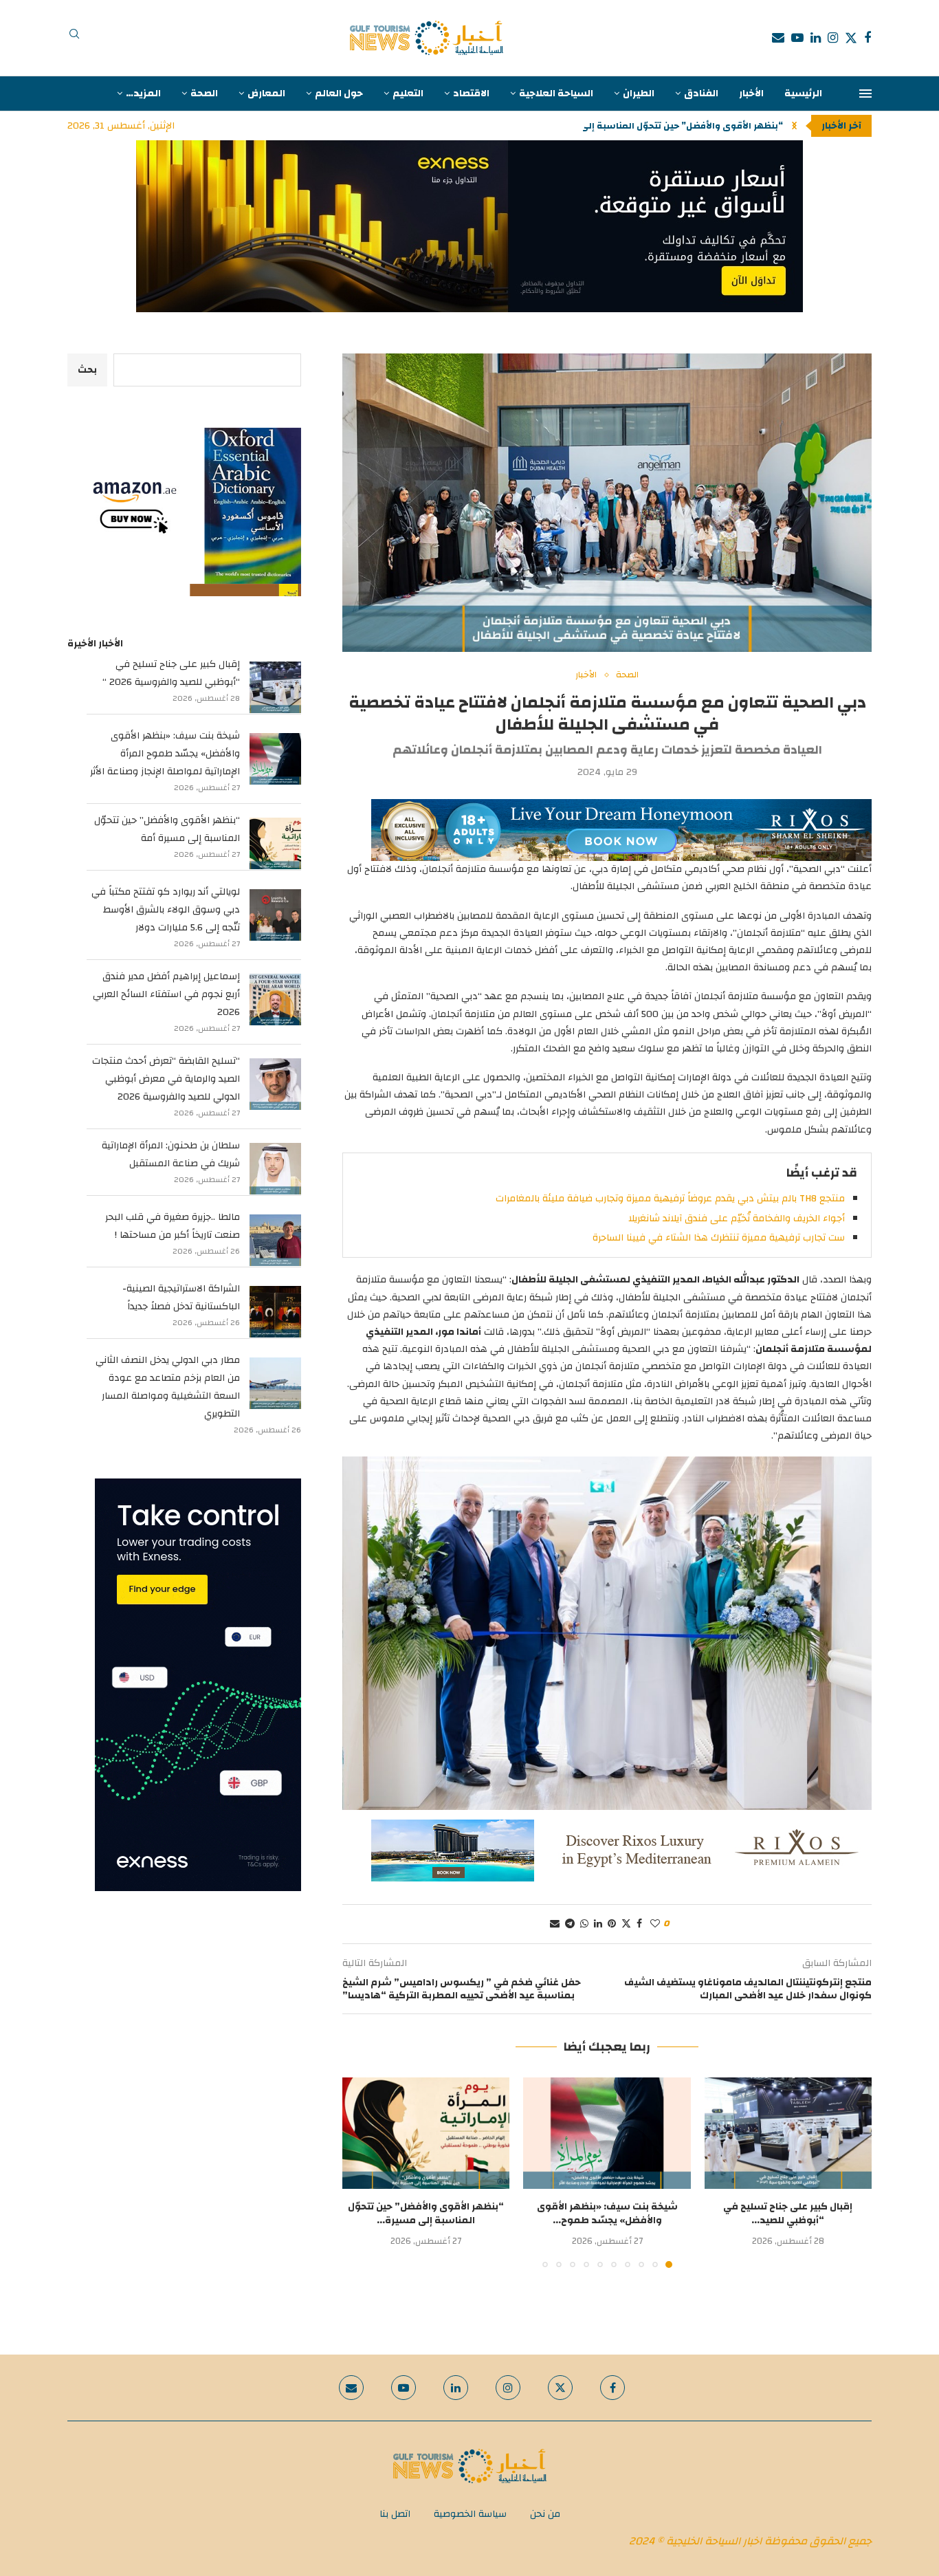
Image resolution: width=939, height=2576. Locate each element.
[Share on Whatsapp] (584, 1924)
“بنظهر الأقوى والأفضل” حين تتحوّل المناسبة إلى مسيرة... (426, 2214)
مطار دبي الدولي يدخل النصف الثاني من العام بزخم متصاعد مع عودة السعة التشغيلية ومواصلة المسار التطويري (168, 1387)
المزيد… (143, 94)
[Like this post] (655, 1924)
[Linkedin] (816, 38)
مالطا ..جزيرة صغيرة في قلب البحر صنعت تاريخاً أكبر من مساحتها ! (173, 1226)
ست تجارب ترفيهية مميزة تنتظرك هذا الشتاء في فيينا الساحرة (719, 1238)
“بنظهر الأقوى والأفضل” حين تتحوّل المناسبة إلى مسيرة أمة (167, 829)
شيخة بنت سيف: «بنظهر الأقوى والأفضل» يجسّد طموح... (607, 2214)
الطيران (639, 94)
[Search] (74, 38)
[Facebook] (868, 38)
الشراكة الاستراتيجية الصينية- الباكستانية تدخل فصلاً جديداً (181, 1298)
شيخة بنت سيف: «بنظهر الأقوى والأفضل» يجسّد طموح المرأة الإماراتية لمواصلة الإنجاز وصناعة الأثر (165, 754)
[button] (794, 126)
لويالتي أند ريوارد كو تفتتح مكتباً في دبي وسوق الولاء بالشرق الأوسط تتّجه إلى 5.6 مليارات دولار (166, 910)
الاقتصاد (471, 94)
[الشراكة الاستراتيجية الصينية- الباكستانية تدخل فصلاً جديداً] (275, 1312)
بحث (87, 370)
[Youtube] (797, 38)
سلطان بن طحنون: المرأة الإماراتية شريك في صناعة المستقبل (171, 1155)
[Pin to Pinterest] (612, 1924)
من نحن (545, 2514)
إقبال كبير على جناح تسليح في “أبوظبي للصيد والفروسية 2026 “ (171, 673)
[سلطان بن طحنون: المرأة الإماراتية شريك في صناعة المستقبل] (275, 1169)
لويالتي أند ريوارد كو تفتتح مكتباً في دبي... (694, 126)
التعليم (408, 94)
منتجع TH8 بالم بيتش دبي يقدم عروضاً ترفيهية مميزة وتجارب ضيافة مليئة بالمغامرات (670, 1199)
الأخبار (751, 94)
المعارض (266, 94)
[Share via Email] (555, 1924)
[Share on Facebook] (639, 1924)
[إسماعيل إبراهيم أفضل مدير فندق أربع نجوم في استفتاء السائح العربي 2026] (275, 1000)
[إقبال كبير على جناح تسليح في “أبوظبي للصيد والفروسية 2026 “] (788, 2133)
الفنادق (701, 94)
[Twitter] (851, 38)
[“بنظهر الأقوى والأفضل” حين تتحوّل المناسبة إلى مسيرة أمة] (426, 2133)
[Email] (778, 38)
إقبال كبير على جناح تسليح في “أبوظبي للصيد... (788, 2214)
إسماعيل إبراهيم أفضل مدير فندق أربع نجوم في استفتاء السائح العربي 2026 (166, 994)
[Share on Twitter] (626, 1924)
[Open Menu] (865, 94)
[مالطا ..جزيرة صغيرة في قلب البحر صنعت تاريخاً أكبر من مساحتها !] (275, 1240)
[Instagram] (833, 38)
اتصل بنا (395, 2514)
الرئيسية (803, 94)
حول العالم (339, 94)
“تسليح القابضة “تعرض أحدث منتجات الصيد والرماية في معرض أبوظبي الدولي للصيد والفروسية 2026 (166, 1079)
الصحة (204, 94)
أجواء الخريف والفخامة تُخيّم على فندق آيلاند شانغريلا (737, 1219)
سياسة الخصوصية (470, 2514)
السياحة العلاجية (556, 94)
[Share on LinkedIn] (598, 1924)
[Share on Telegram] (570, 1924)
